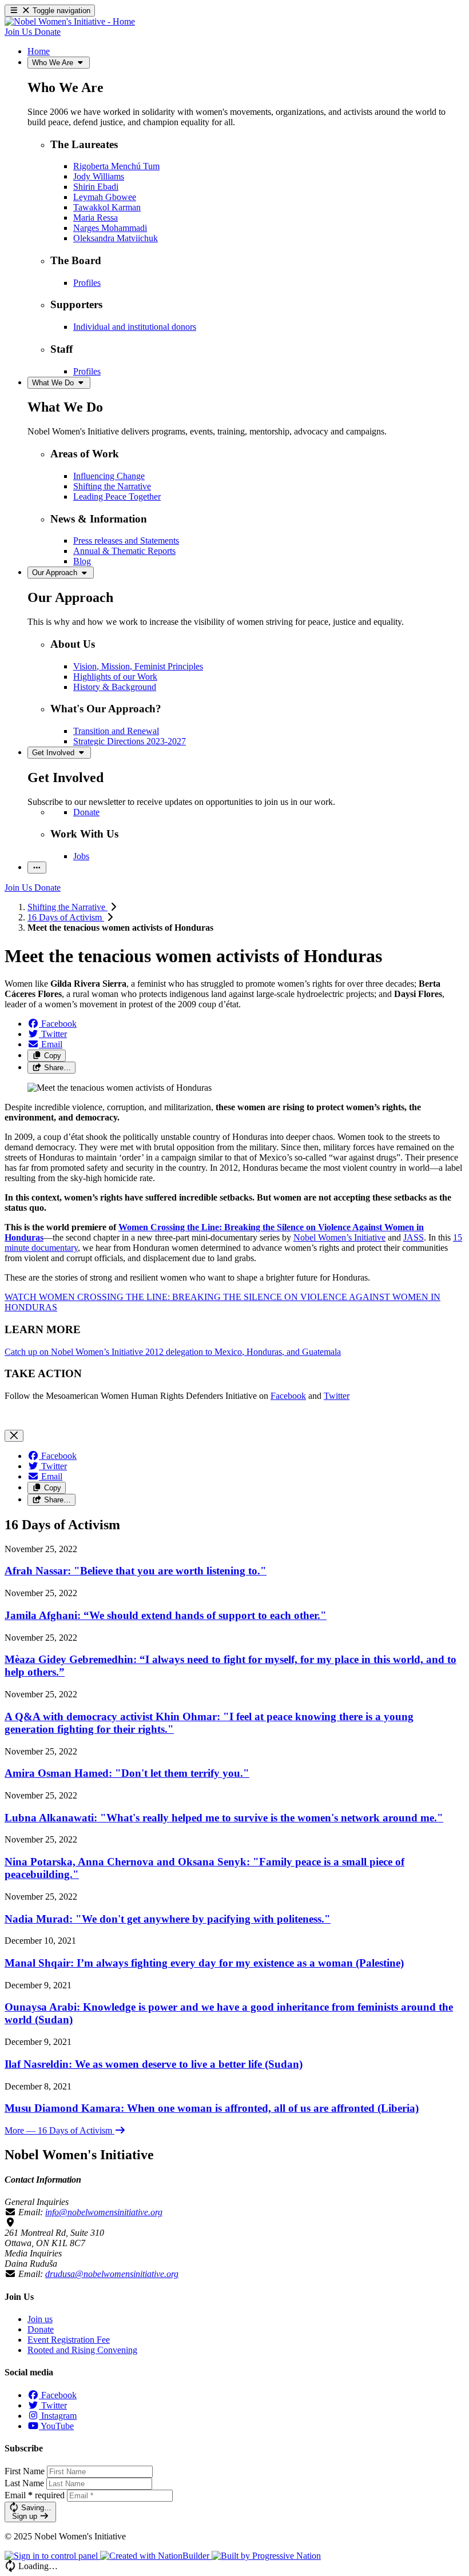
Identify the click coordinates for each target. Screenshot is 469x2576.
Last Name (24, 2483)
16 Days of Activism (66, 917)
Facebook (288, 1396)
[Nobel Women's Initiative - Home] (70, 21)
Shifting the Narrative (67, 907)
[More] (37, 868)
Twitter (337, 1396)
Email (35, 2495)
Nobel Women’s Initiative (339, 1237)
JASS (414, 1237)
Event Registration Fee (69, 2340)
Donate (41, 2329)
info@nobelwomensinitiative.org (104, 2212)
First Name (25, 2471)
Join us (40, 2319)
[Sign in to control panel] (52, 2556)
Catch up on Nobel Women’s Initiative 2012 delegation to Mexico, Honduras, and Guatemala (173, 1352)
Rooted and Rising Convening (82, 2350)
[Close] (14, 1436)
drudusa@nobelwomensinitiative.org (112, 2274)
